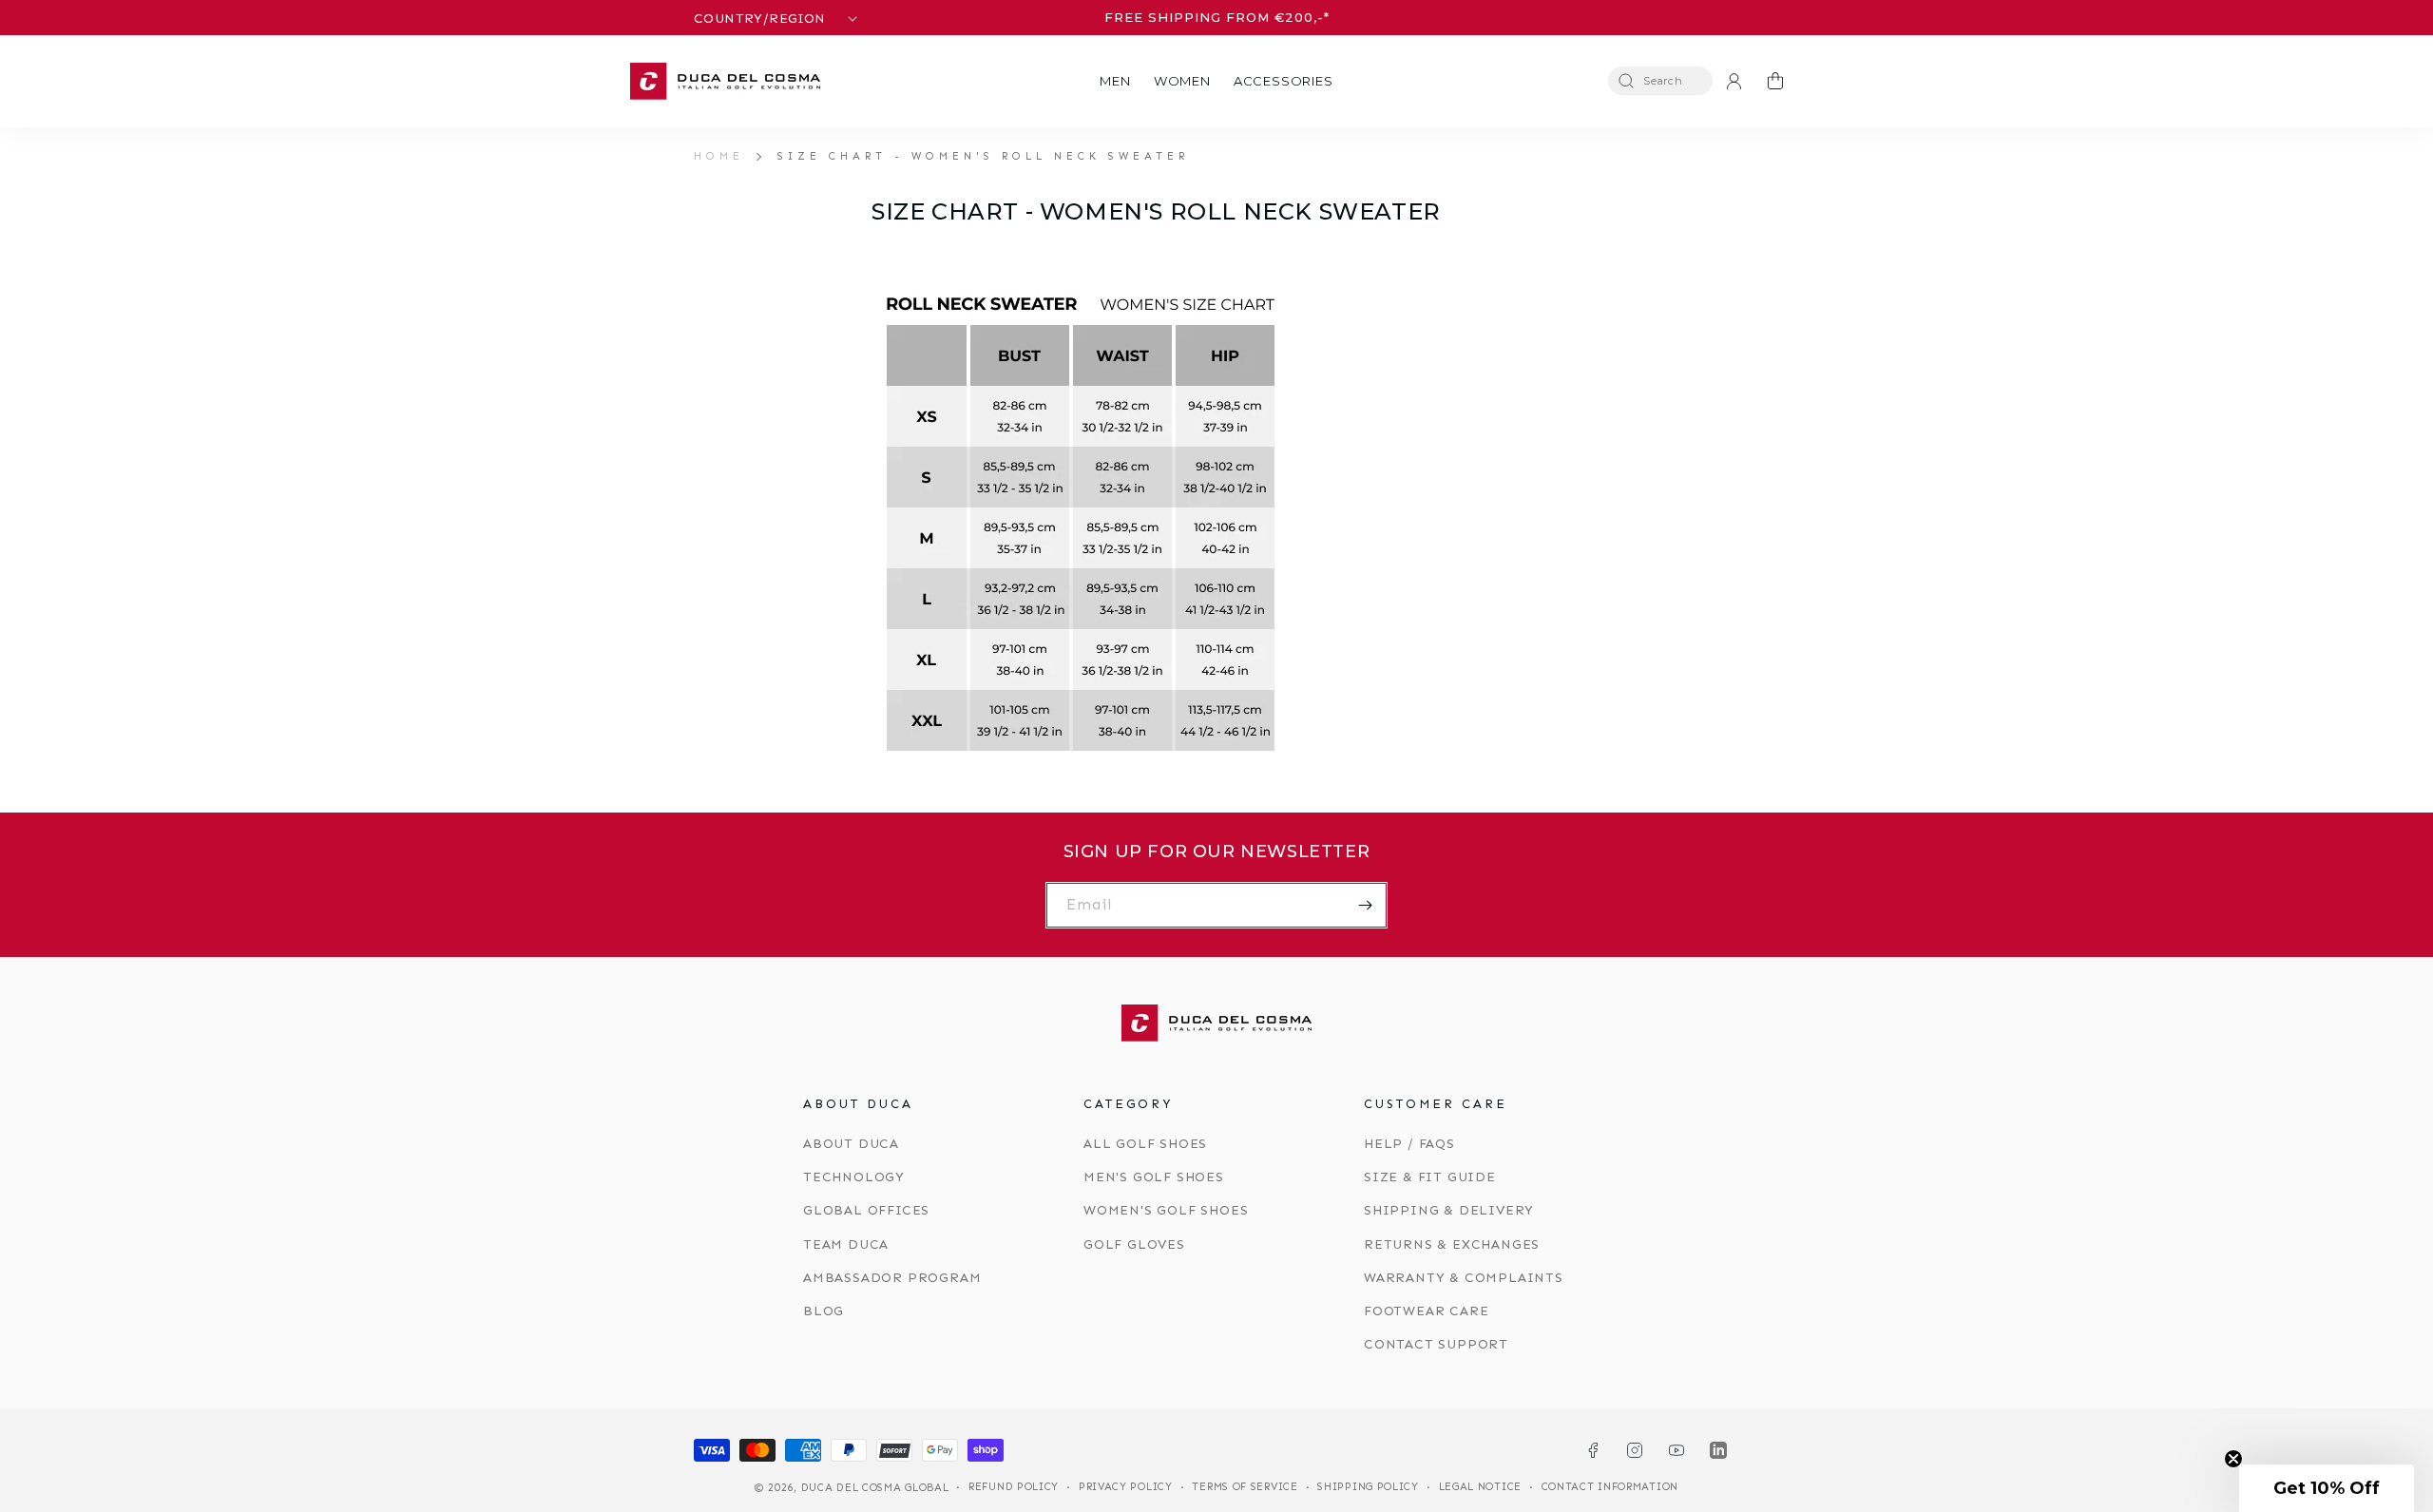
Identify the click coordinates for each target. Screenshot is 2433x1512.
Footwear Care (1426, 1311)
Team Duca (846, 1244)
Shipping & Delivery (1449, 1210)
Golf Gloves (1134, 1244)
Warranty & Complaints (1464, 1278)
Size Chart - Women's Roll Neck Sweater (983, 156)
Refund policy (1014, 1487)
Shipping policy (1368, 1487)
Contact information (1610, 1487)
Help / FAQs (1409, 1144)
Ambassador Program (892, 1278)
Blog (824, 1311)
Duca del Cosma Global (875, 1488)
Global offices (866, 1210)
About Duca (851, 1144)
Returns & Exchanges (1452, 1244)
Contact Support (1436, 1344)
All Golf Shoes (1145, 1144)
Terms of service (1245, 1487)
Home (719, 156)
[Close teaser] (2233, 1459)
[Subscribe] (1365, 905)
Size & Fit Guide (1430, 1177)
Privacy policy (1126, 1487)
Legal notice (1480, 1487)
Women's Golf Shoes (1166, 1210)
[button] (1115, 81)
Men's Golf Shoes (1154, 1177)
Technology (854, 1177)
